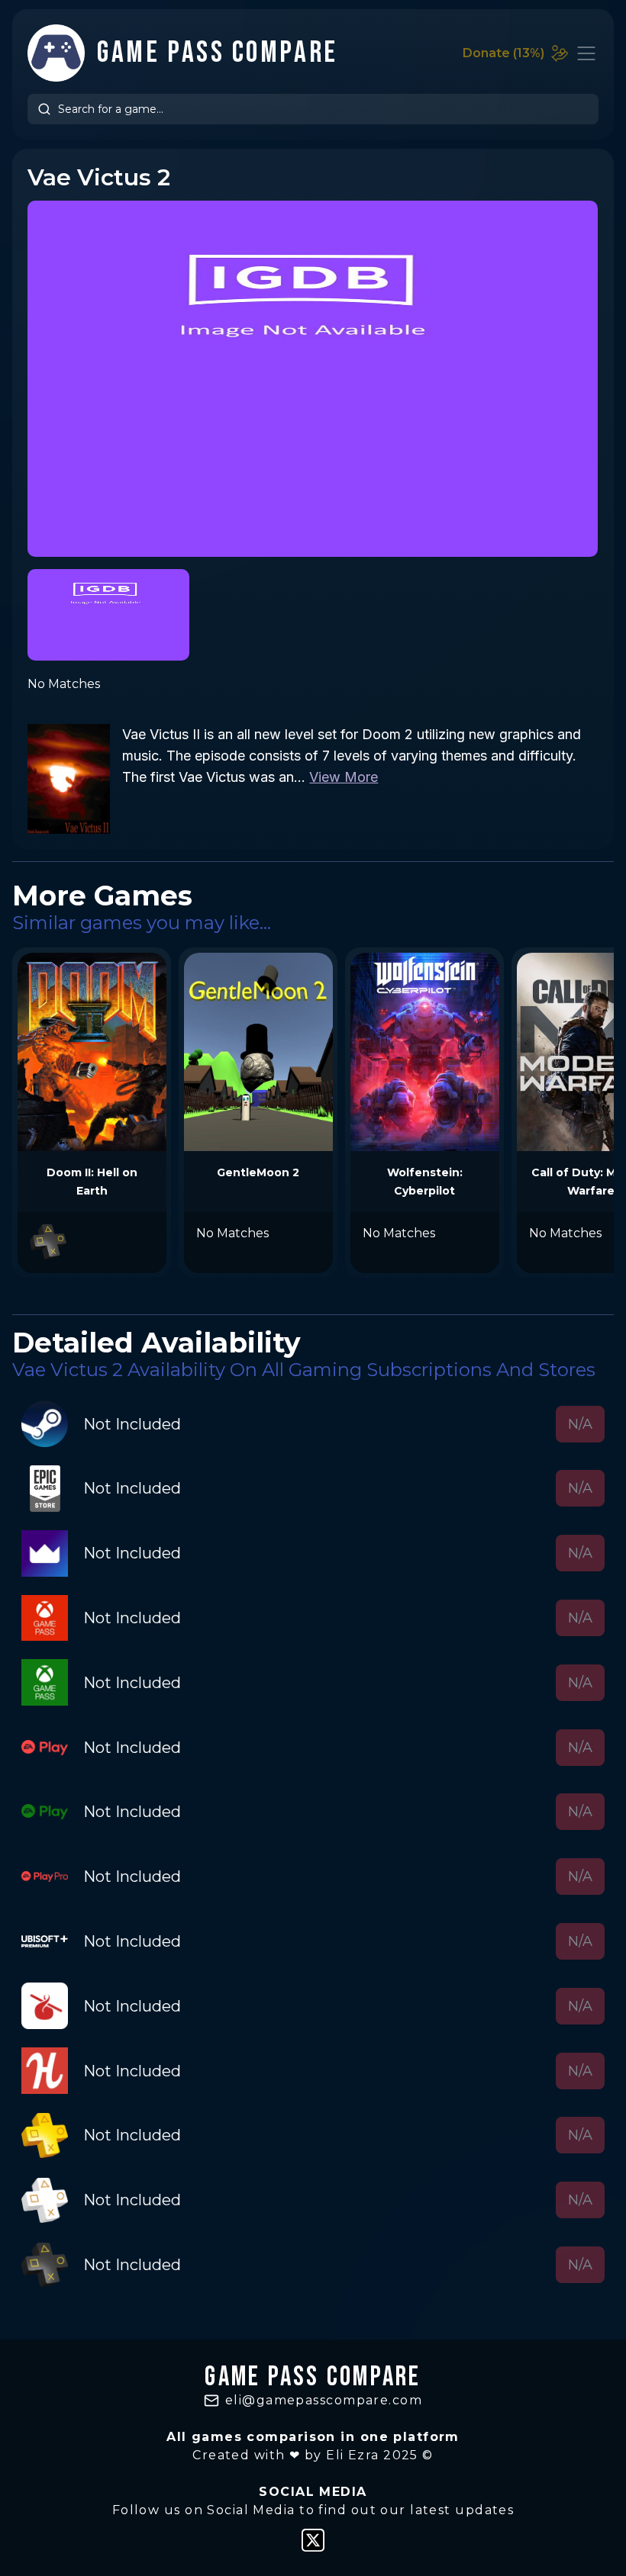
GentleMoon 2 (258, 1172)
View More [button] (344, 777)
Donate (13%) (503, 53)
